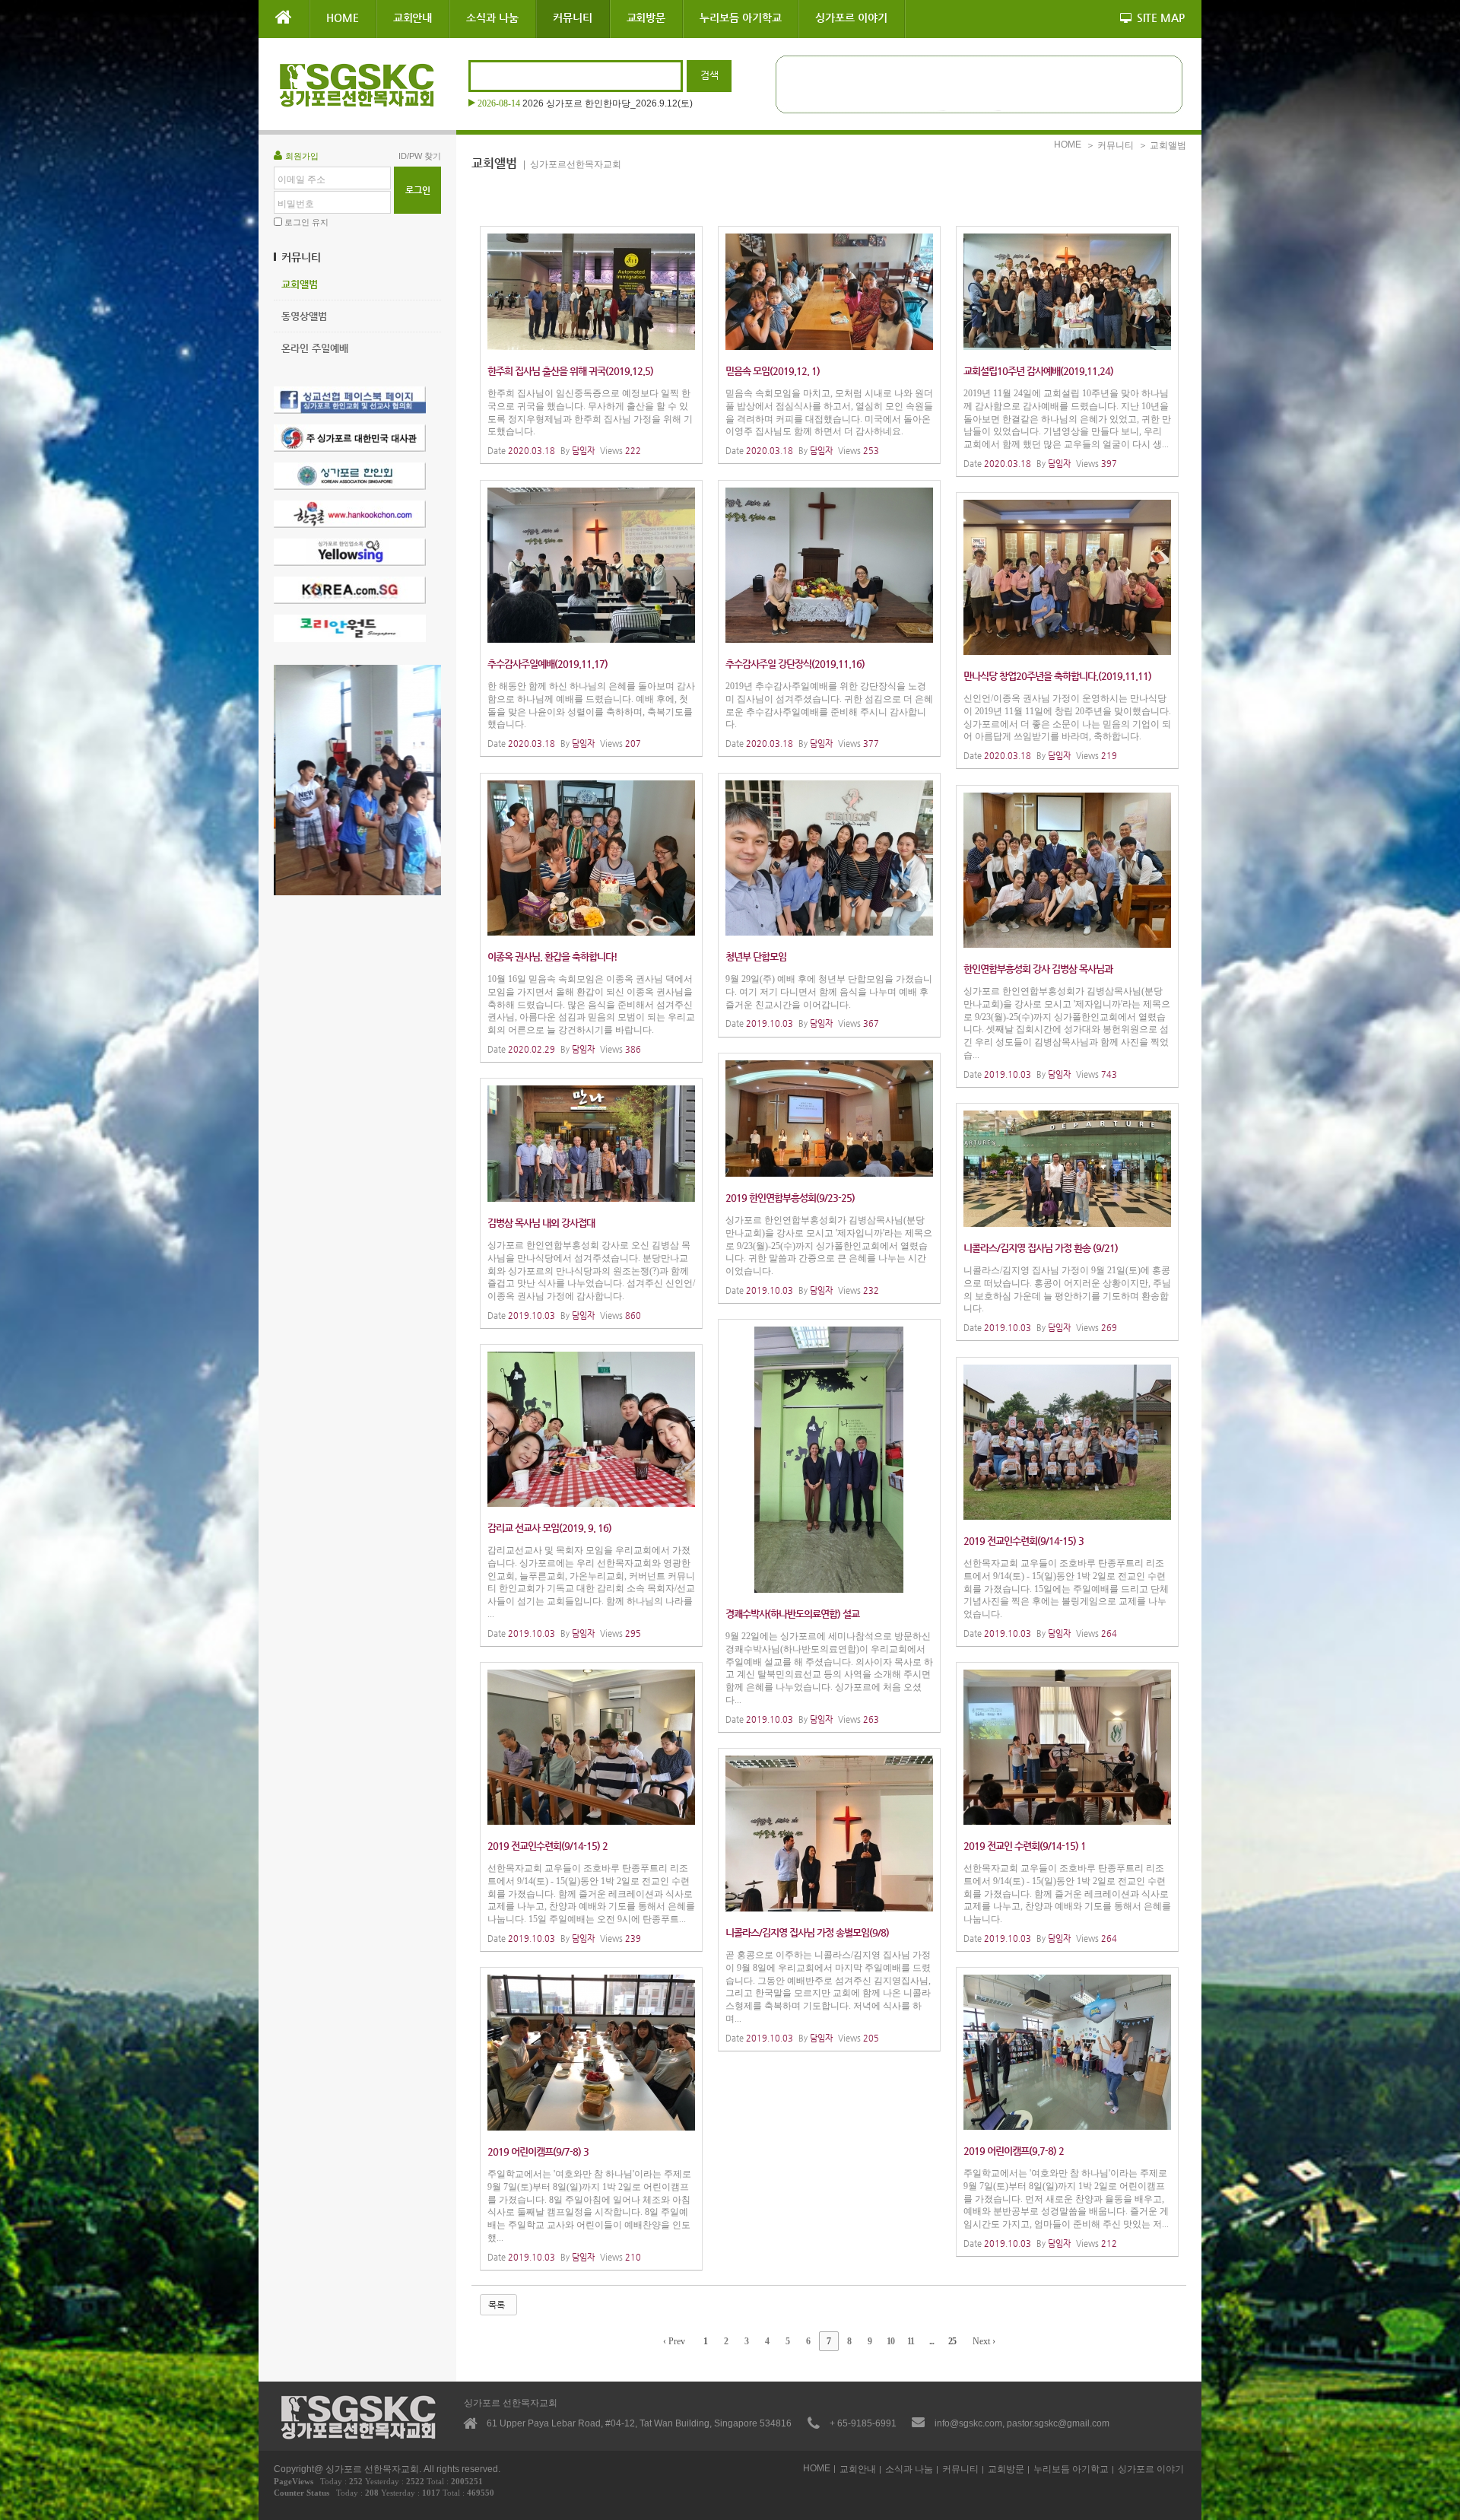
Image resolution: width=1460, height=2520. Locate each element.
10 (890, 2341)
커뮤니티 (573, 17)
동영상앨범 (304, 316)
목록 (497, 2305)
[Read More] (591, 345)
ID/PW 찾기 (420, 156)
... (932, 2341)
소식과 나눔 (492, 17)
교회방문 (646, 17)
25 (952, 2341)
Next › (984, 2341)
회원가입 (302, 156)
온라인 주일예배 (315, 348)
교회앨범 (300, 284)
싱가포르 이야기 (851, 17)
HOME (343, 17)
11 (911, 2341)
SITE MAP (1161, 17)
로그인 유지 (306, 222)
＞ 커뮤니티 (1110, 145)
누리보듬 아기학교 (740, 17)
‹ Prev (674, 2341)
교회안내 (413, 17)
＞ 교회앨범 (1162, 145)
